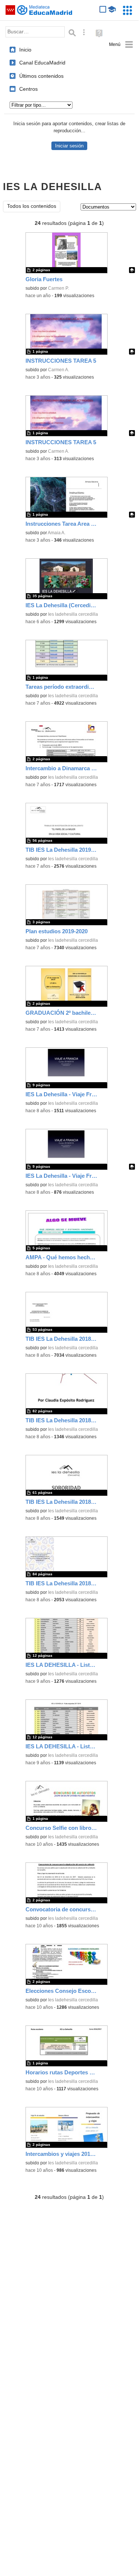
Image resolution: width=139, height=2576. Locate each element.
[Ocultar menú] (121, 45)
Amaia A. (57, 533)
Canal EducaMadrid (42, 63)
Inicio (25, 50)
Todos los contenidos (32, 206)
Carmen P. (59, 288)
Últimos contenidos (41, 76)
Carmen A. (59, 370)
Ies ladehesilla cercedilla (73, 614)
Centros (28, 89)
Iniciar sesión (69, 146)
